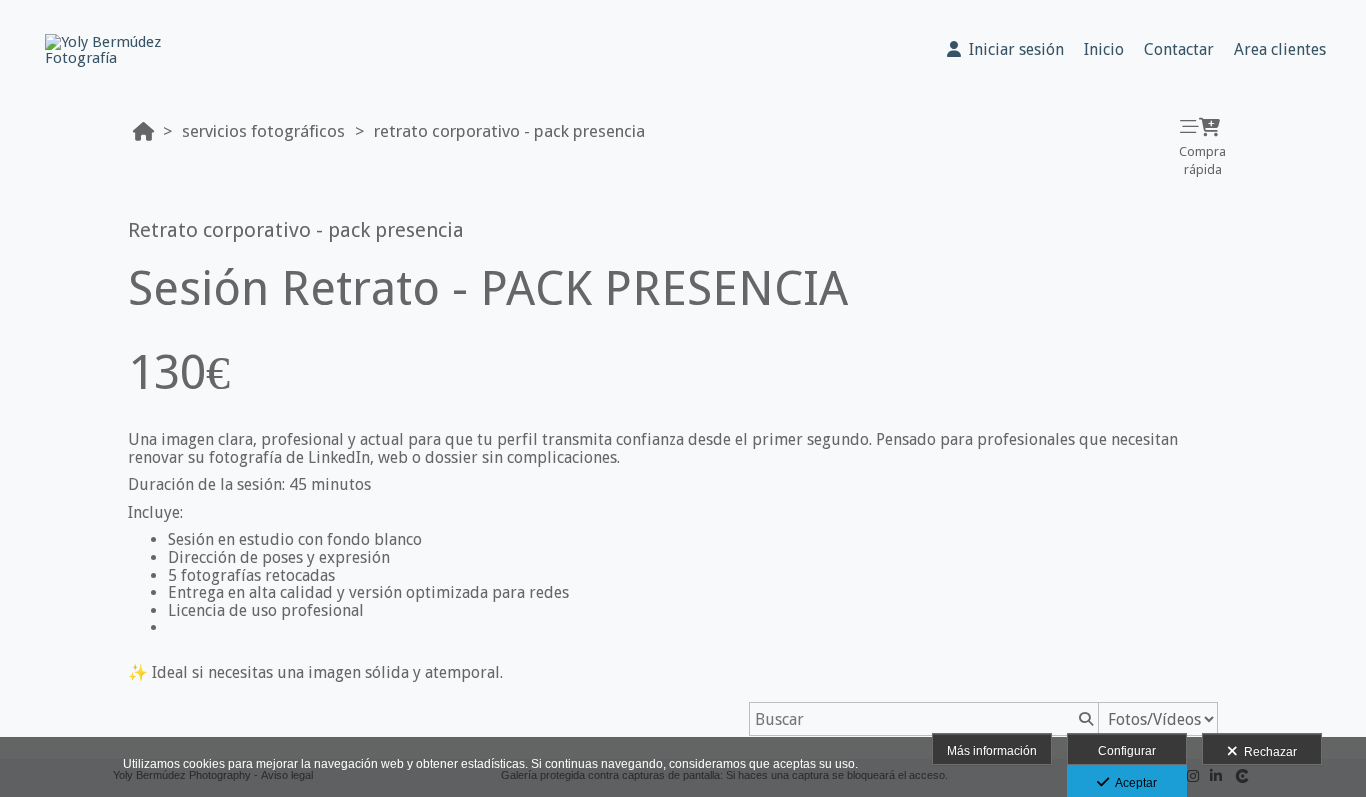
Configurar (1127, 751)
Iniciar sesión (1012, 49)
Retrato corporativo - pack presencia (509, 131)
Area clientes (1280, 49)
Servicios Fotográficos (263, 131)
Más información (992, 751)
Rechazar (1267, 752)
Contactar (1179, 49)
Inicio (1104, 49)
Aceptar (1133, 783)
